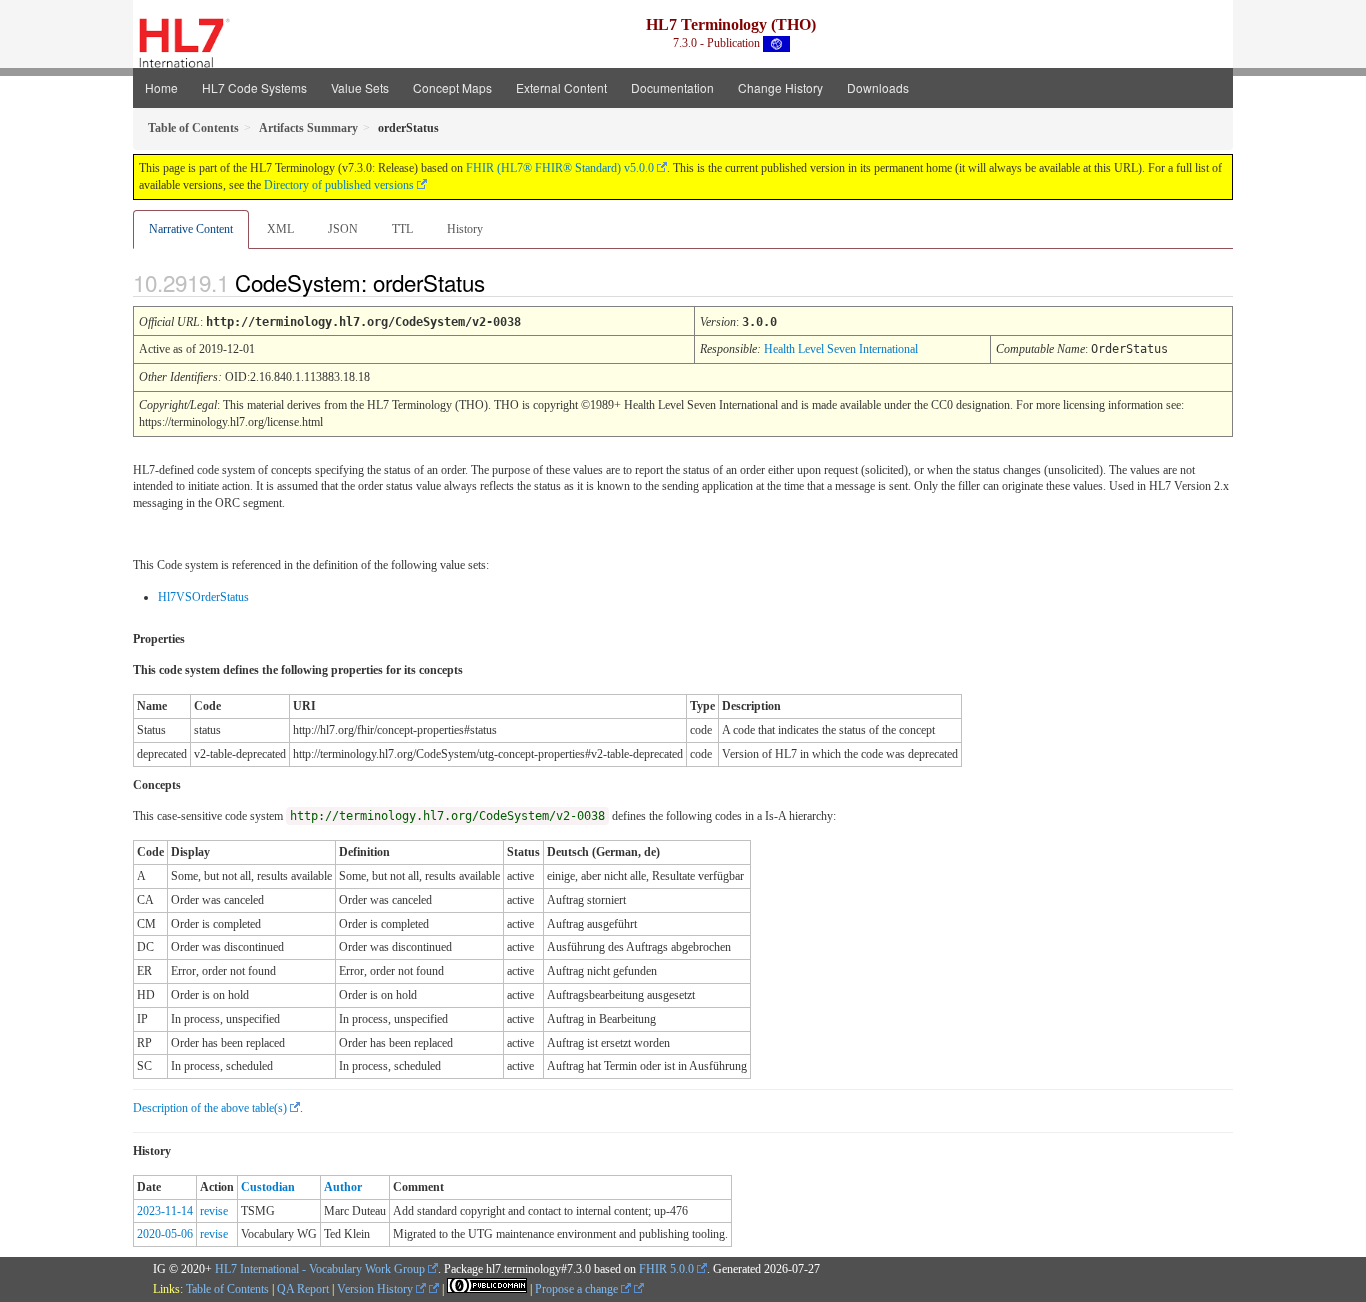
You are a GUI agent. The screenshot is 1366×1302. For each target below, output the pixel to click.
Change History (780, 87)
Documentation (672, 87)
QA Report (303, 1289)
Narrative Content (191, 229)
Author (343, 1187)
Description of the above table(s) (210, 1108)
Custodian (268, 1187)
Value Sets (360, 87)
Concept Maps (452, 87)
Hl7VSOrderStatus (203, 597)
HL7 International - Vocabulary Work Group (320, 1269)
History (465, 229)
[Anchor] (502, 282)
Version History (376, 1289)
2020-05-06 (165, 1234)
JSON (343, 229)
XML (280, 229)
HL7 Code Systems (254, 87)
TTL (402, 229)
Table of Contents (227, 1289)
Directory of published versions (339, 185)
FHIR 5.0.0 (666, 1269)
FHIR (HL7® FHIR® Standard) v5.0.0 (560, 168)
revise (214, 1211)
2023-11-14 (165, 1211)
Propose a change (578, 1289)
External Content (561, 87)
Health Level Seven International (841, 349)
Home (161, 87)
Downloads (878, 87)
